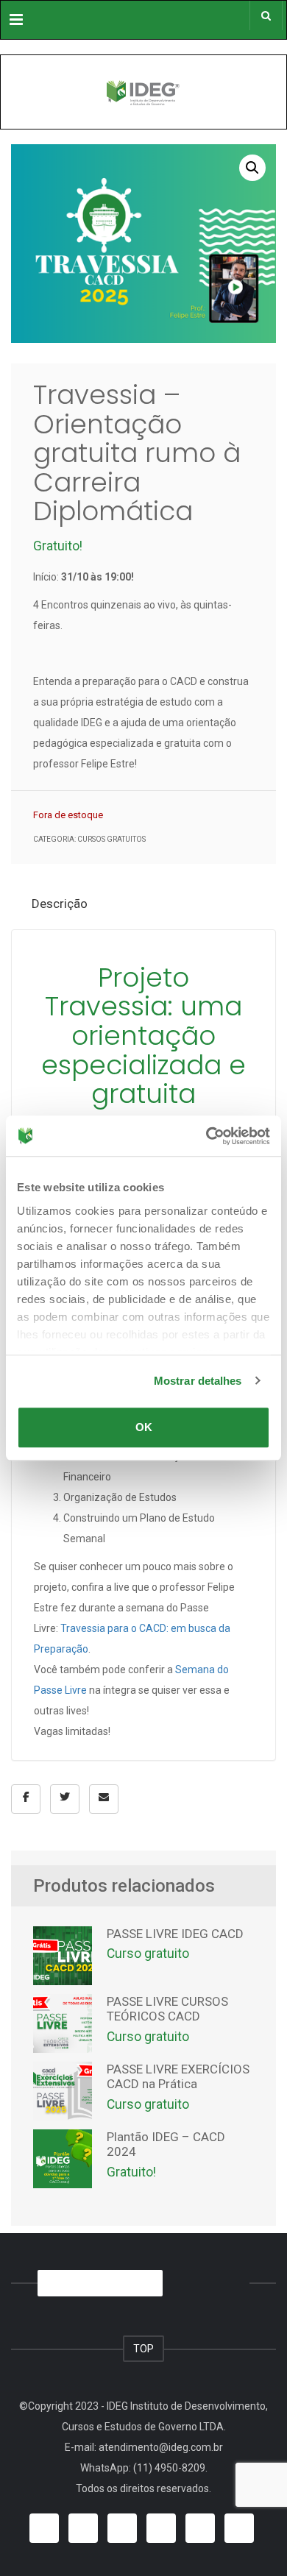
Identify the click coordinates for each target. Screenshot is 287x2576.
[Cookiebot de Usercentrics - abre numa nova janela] (206, 1136)
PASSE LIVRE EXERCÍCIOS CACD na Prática (178, 2076)
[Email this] (104, 1799)
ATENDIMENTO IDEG (97, 2283)
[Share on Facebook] (26, 1799)
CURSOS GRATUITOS (111, 839)
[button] (252, 168)
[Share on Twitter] (65, 1799)
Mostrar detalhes (198, 1381)
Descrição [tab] (60, 904)
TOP (143, 2349)
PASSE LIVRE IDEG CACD (175, 1934)
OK (144, 1427)
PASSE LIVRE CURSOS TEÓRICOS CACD (167, 2009)
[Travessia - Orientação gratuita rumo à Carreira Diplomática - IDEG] (143, 92)
